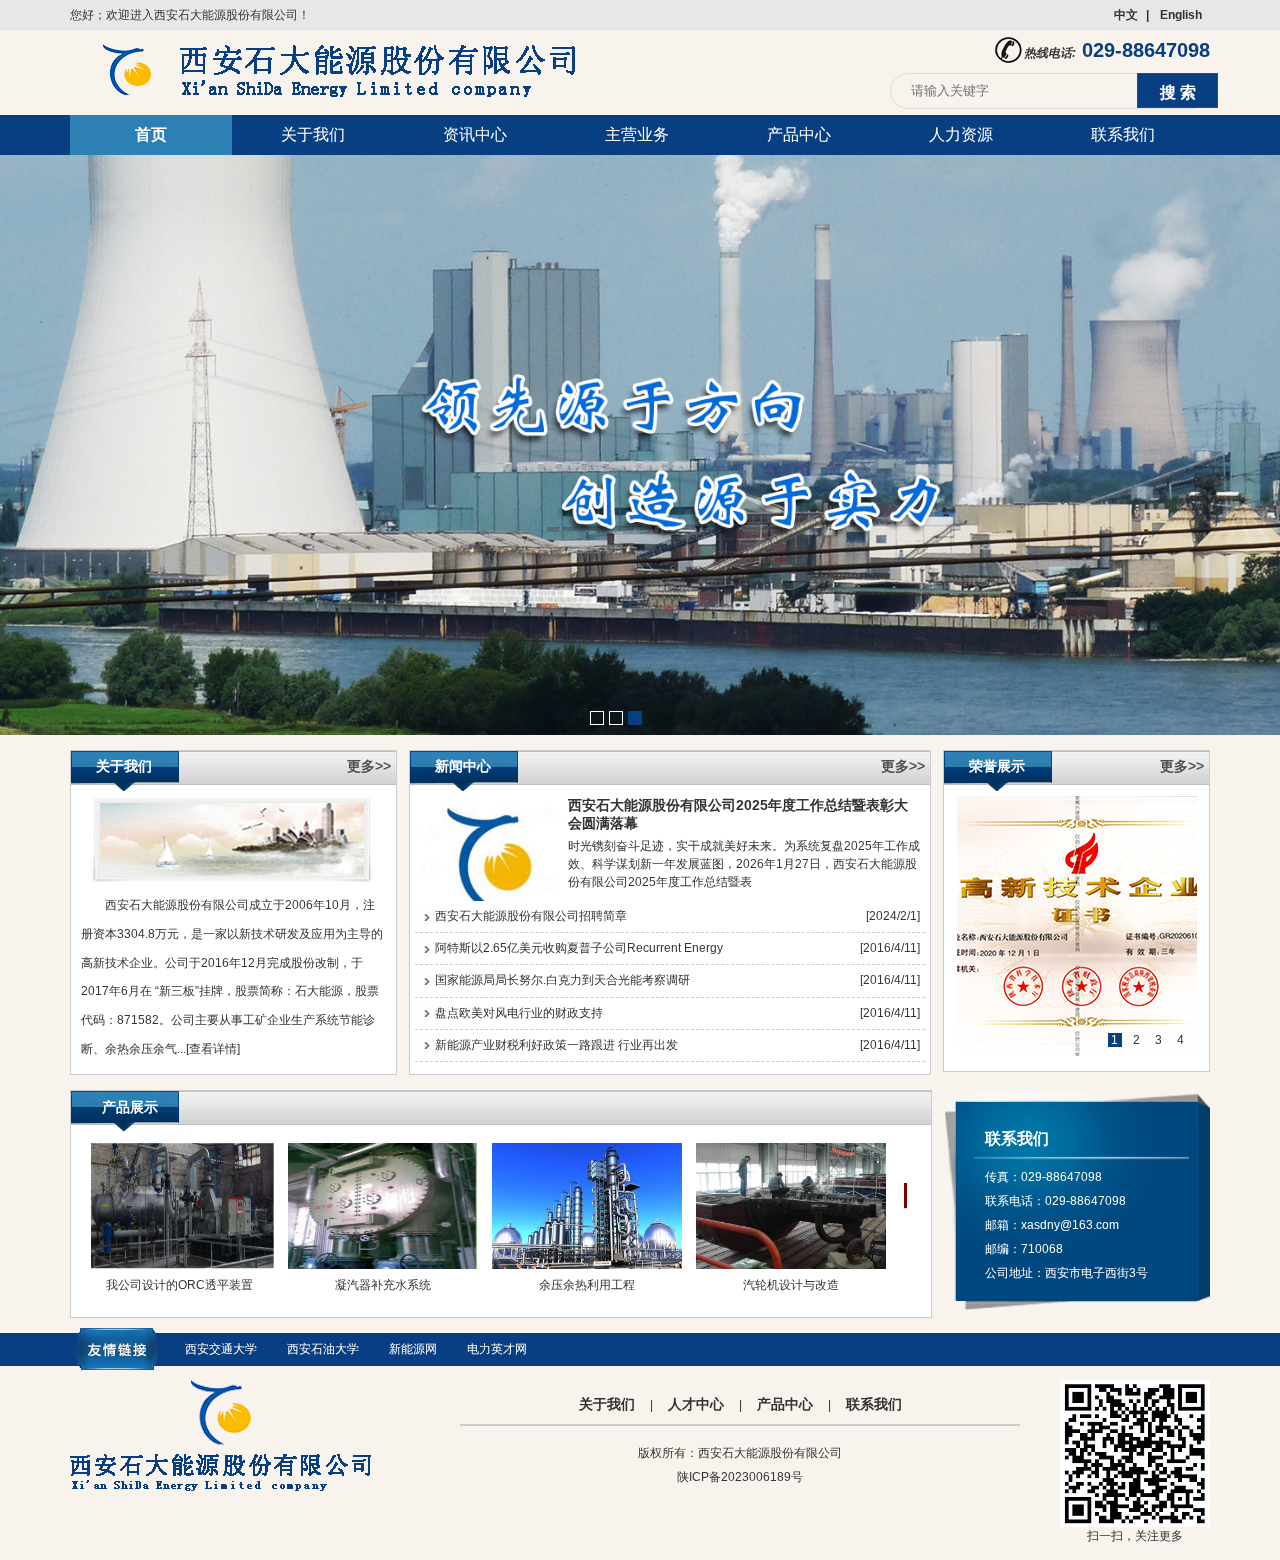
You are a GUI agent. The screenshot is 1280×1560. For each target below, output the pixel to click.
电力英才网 (497, 1349)
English (1181, 15)
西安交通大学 (221, 1349)
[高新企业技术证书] (1077, 926)
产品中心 (799, 134)
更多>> (369, 766)
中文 (1126, 15)
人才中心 (696, 1404)
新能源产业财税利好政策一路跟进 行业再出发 (556, 1045)
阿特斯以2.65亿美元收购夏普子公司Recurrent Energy (579, 948)
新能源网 (413, 1349)
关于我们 (313, 134)
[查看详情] (213, 1049)
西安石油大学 (323, 1349)
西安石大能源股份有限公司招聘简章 (531, 916)
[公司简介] (231, 882)
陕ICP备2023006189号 (740, 1477)
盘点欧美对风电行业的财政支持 (519, 1013)
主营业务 (637, 134)
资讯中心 (475, 134)
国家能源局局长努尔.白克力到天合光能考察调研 (562, 980)
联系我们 (1123, 134)
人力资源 (961, 134)
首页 (151, 134)
